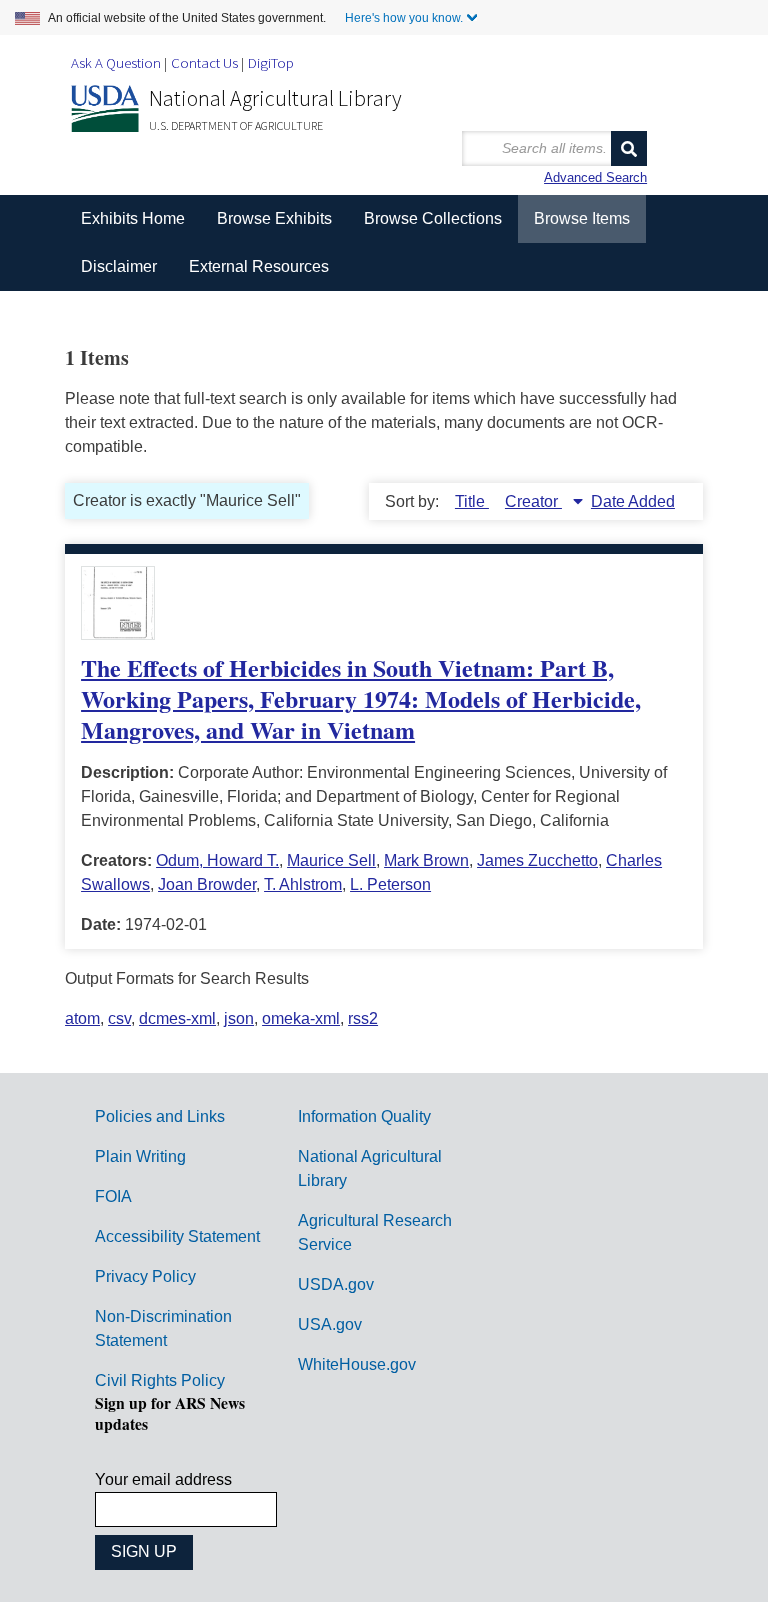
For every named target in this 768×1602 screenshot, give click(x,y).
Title (472, 501)
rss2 (363, 1018)
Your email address (163, 1479)
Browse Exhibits (274, 218)
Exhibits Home (133, 218)
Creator (533, 501)
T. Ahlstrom (303, 884)
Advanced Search (595, 177)
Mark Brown (426, 860)
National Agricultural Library (275, 98)
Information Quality (364, 1116)
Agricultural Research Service (375, 1232)
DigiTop (271, 62)
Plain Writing (140, 1156)
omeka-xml (301, 1018)
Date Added (633, 501)
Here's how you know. (404, 18)
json (239, 1018)
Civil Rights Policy (160, 1380)
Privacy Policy (145, 1276)
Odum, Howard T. (217, 860)
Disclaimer (119, 266)
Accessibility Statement (177, 1236)
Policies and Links (160, 1116)
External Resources (259, 266)
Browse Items (582, 218)
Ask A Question (116, 62)
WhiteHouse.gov (357, 1364)
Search (629, 148)
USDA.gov (336, 1284)
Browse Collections (433, 218)
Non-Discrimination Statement (163, 1328)
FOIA (113, 1196)
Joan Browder (207, 884)
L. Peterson (390, 884)
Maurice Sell (331, 860)
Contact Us (204, 62)
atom (82, 1018)
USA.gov (330, 1324)
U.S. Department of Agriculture (236, 125)
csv (119, 1018)
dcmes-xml (177, 1018)
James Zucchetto (537, 860)
